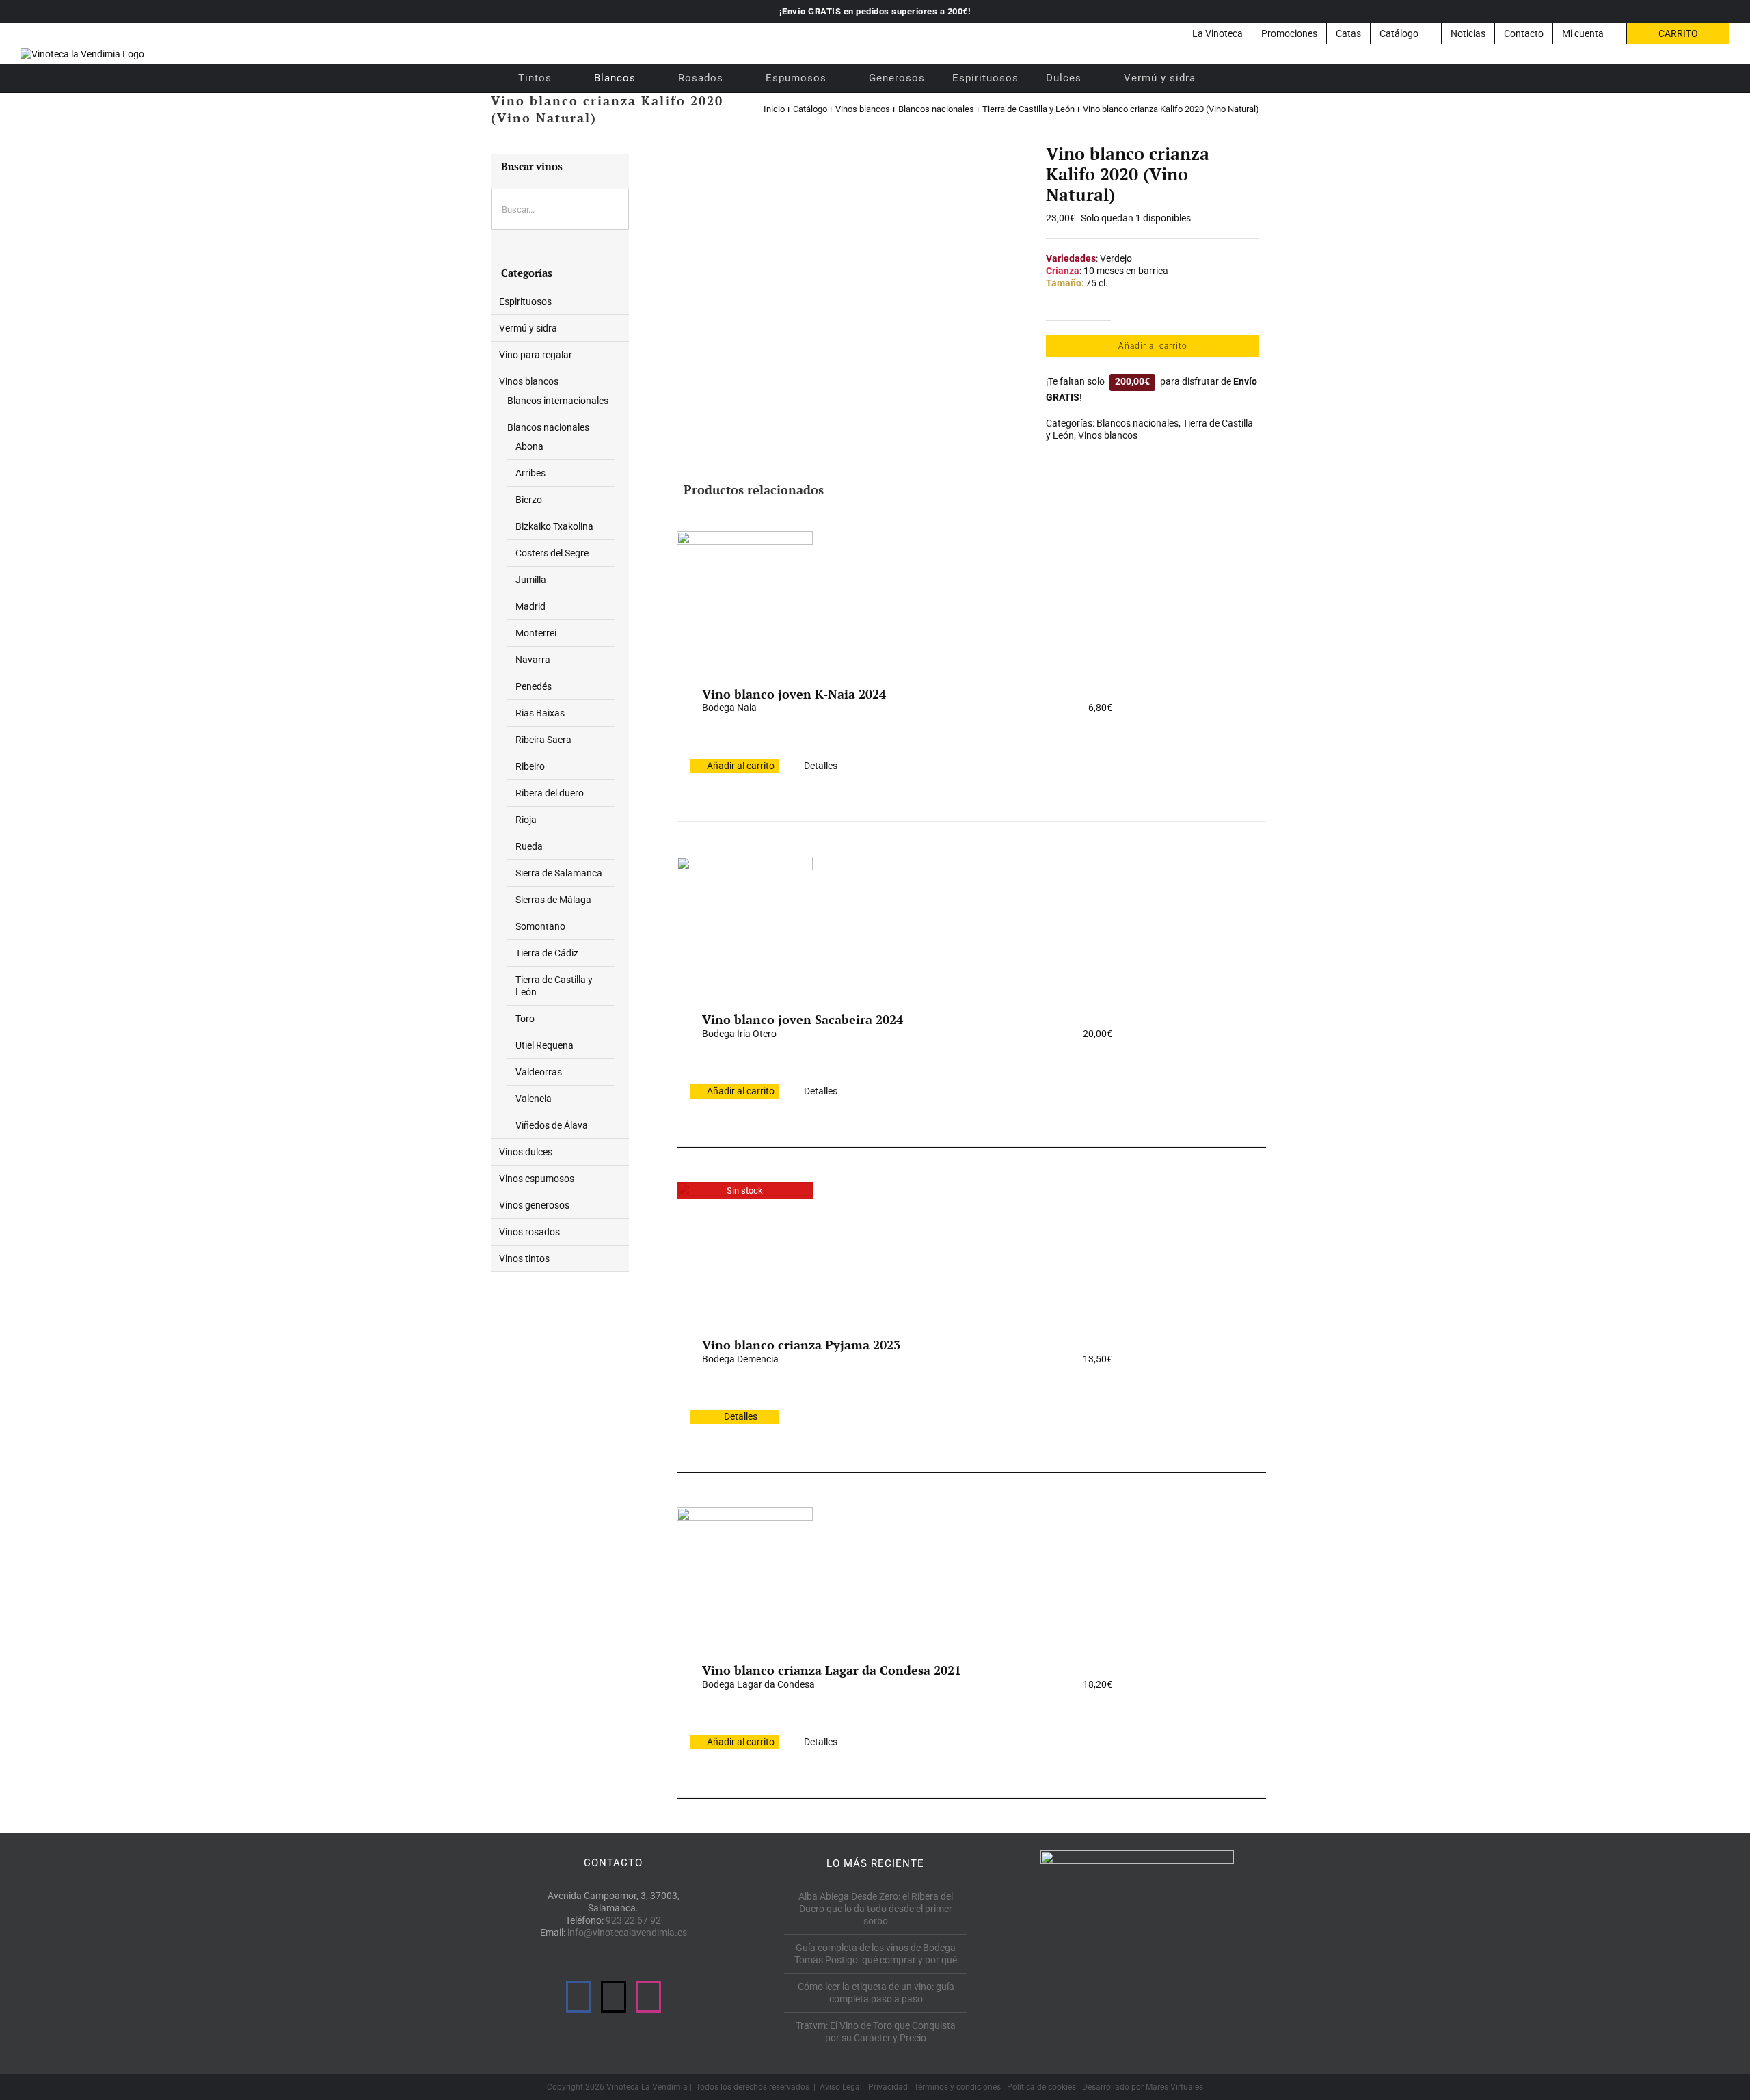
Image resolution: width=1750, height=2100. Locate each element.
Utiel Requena (544, 1045)
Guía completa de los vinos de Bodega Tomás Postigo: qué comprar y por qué (876, 1954)
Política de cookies (1041, 2087)
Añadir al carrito (1153, 346)
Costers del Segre (552, 553)
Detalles (821, 766)
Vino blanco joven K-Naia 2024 (794, 694)
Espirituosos (525, 301)
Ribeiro (530, 766)
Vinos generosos (534, 1205)
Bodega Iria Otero (739, 1034)
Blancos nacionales (1137, 423)
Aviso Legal (841, 2087)
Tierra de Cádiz (547, 953)
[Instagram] (648, 1997)
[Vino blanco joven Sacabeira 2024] (744, 924)
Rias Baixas (540, 713)
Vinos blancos (1108, 435)
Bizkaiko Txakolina (554, 526)
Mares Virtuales (1174, 2087)
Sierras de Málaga (553, 900)
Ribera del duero (550, 793)
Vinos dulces (526, 1152)
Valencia (534, 1099)
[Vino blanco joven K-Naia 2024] (744, 599)
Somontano (540, 926)
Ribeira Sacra (543, 740)
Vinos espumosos (537, 1179)
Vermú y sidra (528, 328)
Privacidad (888, 2087)
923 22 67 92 (633, 1920)
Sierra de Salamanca (559, 873)
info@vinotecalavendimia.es (627, 1933)
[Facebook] (579, 1997)
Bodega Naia (729, 708)
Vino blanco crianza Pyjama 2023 (801, 1345)
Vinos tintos (524, 1258)
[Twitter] (614, 1997)
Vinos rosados (529, 1232)
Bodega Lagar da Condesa (758, 1684)
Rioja (526, 820)
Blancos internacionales (558, 401)
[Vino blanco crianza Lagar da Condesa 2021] (744, 1575)
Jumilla (531, 580)
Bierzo (529, 500)
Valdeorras (539, 1072)
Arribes (530, 473)
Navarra (533, 660)
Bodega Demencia (740, 1359)
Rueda (529, 846)
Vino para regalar (536, 355)
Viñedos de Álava (552, 1125)
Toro (525, 1019)
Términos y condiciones (957, 2087)
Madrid (530, 606)
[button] (1227, 78)
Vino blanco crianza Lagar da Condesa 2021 (832, 1670)
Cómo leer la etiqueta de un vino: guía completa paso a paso (876, 1993)
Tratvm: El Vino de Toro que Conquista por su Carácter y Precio (876, 2032)
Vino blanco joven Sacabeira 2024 (803, 1019)
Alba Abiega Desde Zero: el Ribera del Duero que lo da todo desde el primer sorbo (876, 1909)
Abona (529, 446)
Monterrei (536, 633)
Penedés (534, 686)
